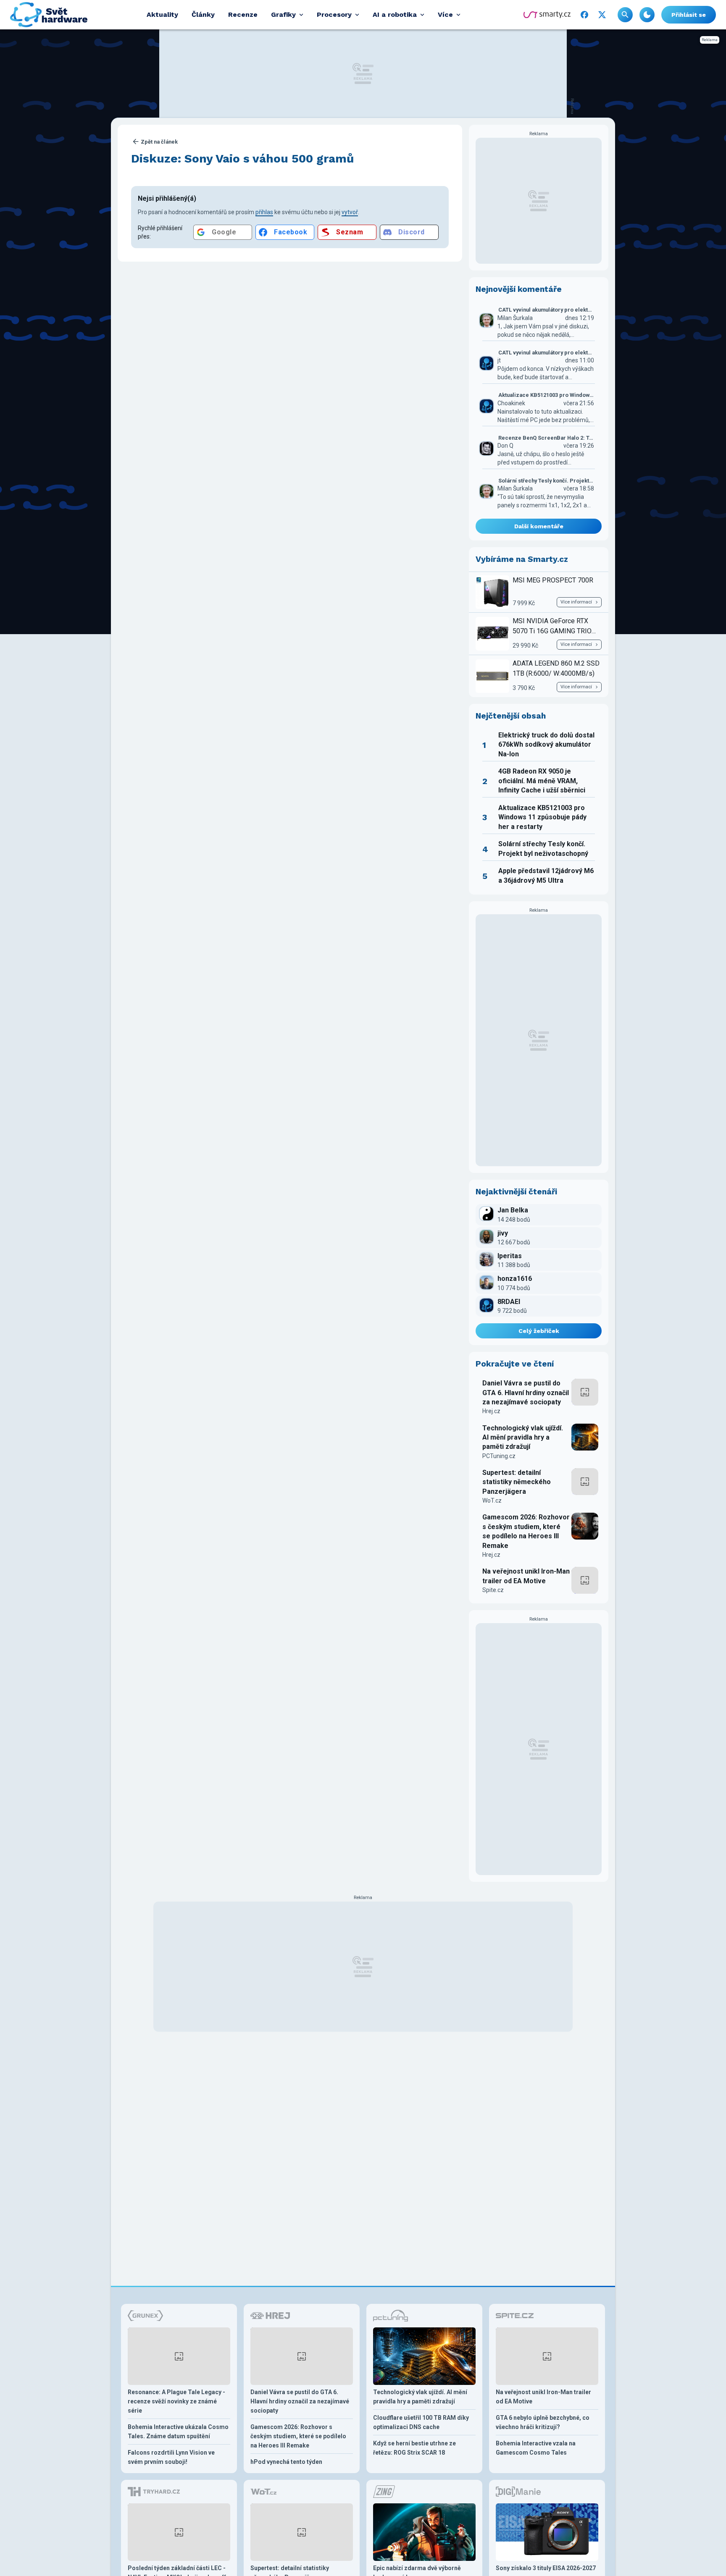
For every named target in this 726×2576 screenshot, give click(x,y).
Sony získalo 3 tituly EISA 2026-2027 (546, 2568)
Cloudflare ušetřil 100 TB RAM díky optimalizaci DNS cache (421, 2422)
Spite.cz (493, 1590)
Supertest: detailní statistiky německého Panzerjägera (517, 1482)
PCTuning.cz (499, 1456)
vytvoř (350, 212)
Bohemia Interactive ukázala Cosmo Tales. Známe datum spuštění (178, 2432)
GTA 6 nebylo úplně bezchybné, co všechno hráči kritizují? (543, 2422)
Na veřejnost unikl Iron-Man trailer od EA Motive (526, 1576)
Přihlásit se (689, 15)
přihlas (264, 212)
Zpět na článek (159, 142)
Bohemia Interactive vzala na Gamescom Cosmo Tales (536, 2448)
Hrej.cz (491, 1411)
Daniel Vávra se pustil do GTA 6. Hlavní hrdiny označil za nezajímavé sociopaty (526, 1393)
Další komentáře (539, 526)
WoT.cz (492, 1500)
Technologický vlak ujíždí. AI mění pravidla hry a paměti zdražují (523, 1438)
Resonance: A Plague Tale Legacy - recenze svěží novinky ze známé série (176, 2401)
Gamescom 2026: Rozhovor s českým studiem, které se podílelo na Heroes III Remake (526, 1531)
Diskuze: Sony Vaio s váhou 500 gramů (242, 159)
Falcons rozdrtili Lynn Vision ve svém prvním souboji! (171, 2457)
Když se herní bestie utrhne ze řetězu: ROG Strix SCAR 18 (414, 2448)
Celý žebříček (539, 1331)
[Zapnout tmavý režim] (647, 15)
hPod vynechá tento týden (286, 2462)
